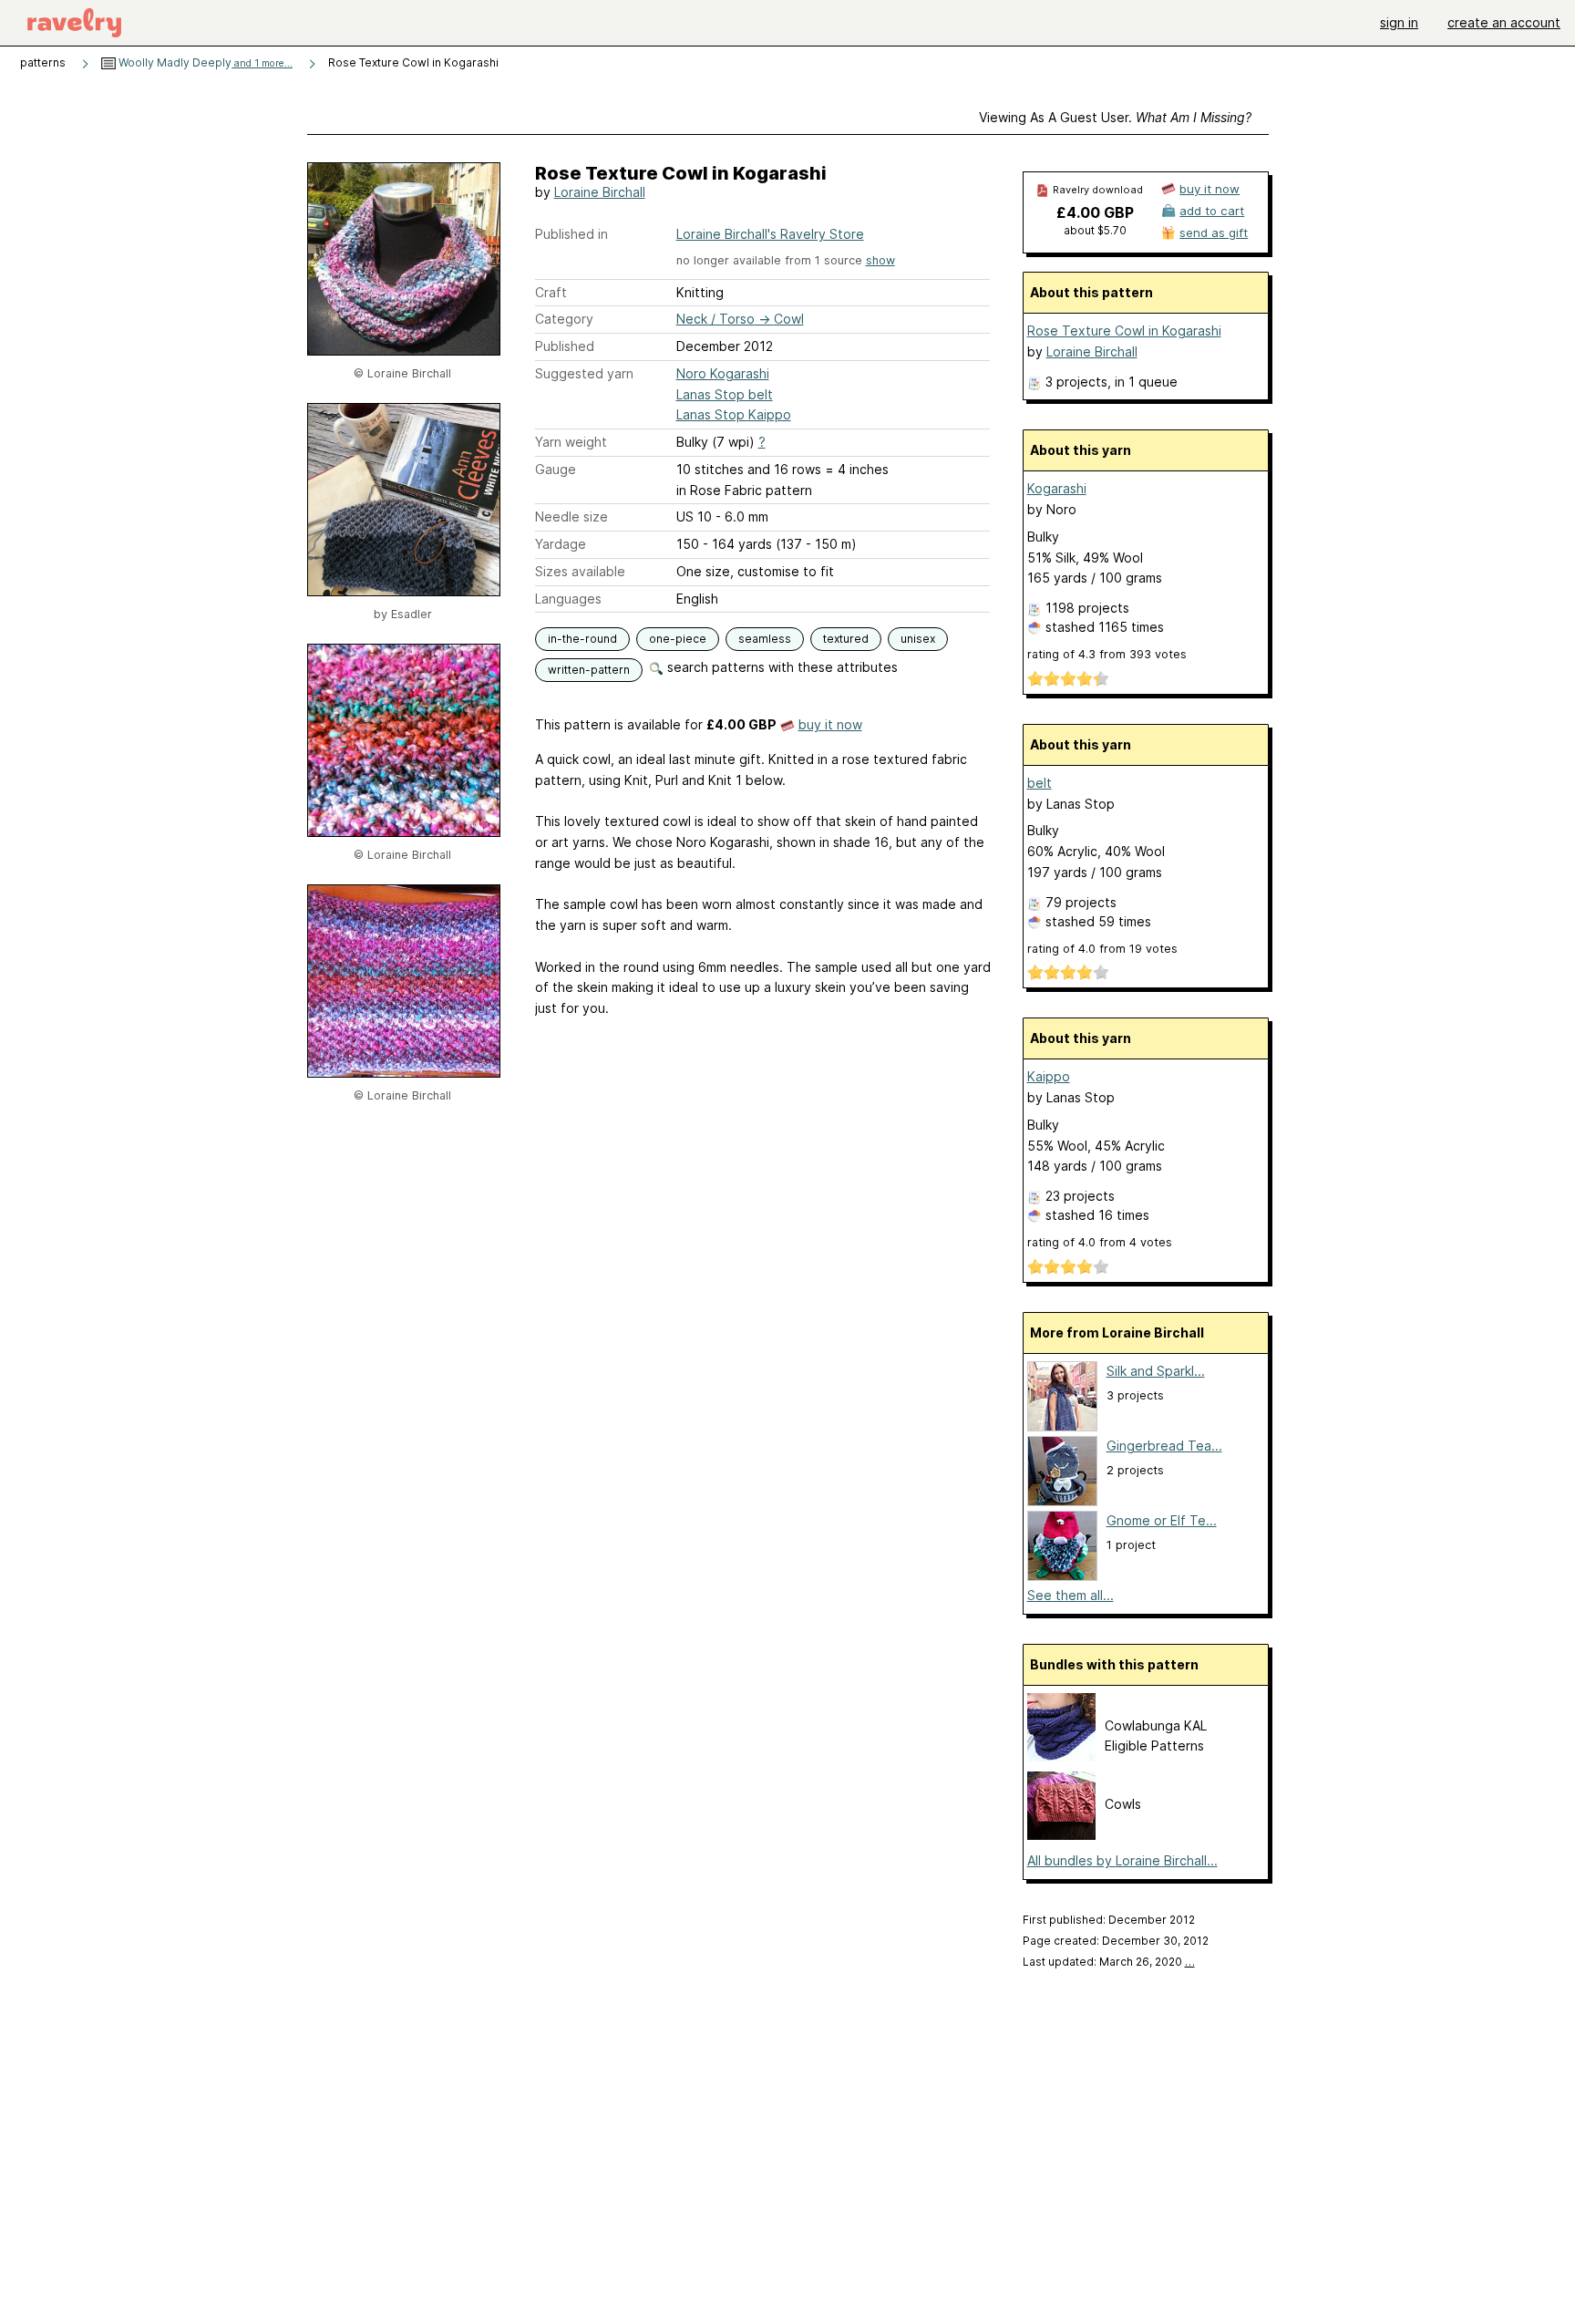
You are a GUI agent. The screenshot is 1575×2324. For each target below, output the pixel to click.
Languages (568, 599)
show (880, 260)
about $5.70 (1095, 230)
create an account (1504, 22)
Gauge (556, 469)
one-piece (678, 639)
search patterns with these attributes (781, 667)
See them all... (1071, 1595)
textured (846, 639)
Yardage (561, 544)
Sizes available (580, 571)
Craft (551, 292)
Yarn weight (571, 442)
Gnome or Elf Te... (1162, 1520)
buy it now (830, 724)
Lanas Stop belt (725, 394)
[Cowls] (1061, 1835)
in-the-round (582, 639)
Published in (571, 234)
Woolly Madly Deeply (204, 62)
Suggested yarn (584, 373)
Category (564, 319)
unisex (918, 639)
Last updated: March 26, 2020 (1109, 1962)
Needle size (571, 516)
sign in (1399, 22)
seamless (765, 639)
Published (565, 346)
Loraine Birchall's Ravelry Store (770, 234)
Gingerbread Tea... (1164, 1446)
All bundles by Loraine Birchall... (1122, 1860)
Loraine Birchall (600, 192)
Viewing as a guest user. (1115, 117)
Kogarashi (1057, 488)
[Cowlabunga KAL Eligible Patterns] (1061, 1756)
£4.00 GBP (1095, 212)
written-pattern (589, 670)
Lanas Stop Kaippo (734, 414)
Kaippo (1049, 1076)
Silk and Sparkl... (1156, 1371)
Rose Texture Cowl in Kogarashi (1124, 331)
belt (1040, 783)
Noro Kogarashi (723, 373)
